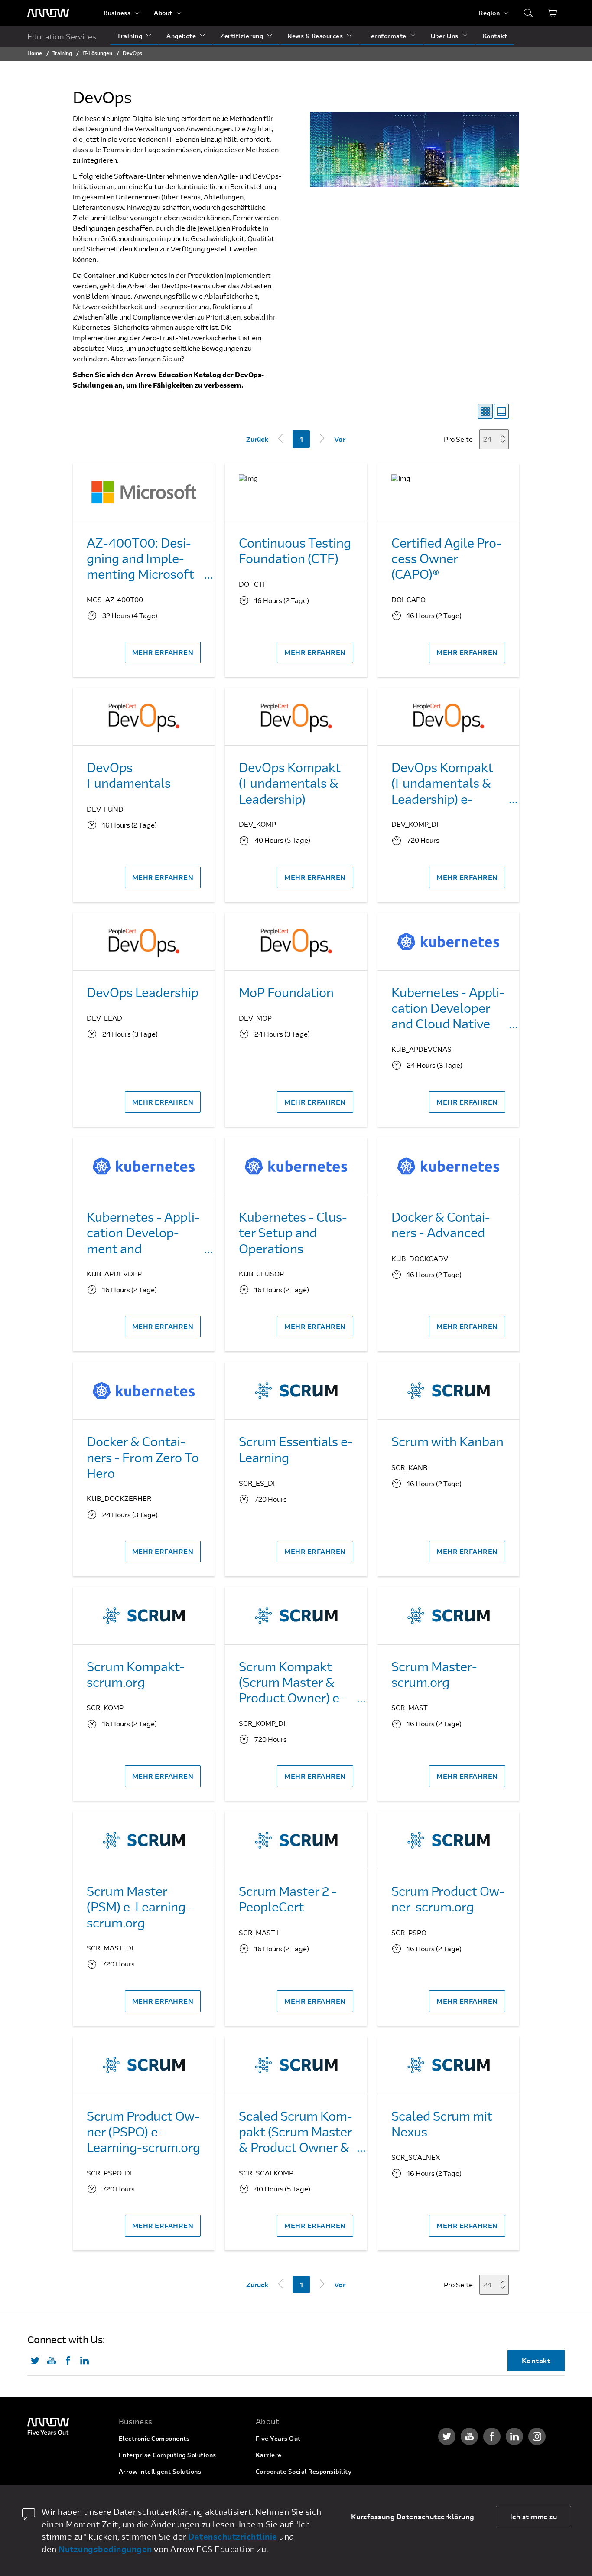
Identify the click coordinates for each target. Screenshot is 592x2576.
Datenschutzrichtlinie (233, 2536)
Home (35, 53)
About (163, 13)
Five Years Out (278, 2438)
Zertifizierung (242, 36)
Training (130, 36)
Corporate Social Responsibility (304, 2471)
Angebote (181, 36)
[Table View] (501, 411)
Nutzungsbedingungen (105, 2549)
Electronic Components (154, 2438)
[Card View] (485, 411)
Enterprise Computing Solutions (168, 2455)
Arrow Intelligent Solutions (160, 2471)
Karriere (269, 2455)
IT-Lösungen (97, 53)
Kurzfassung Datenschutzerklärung (413, 2516)
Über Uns (445, 36)
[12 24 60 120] (497, 439)
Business (117, 13)
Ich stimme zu (534, 2516)
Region (489, 13)
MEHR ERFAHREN (163, 652)
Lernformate (387, 36)
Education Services (62, 36)
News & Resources (315, 36)
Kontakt (495, 36)
